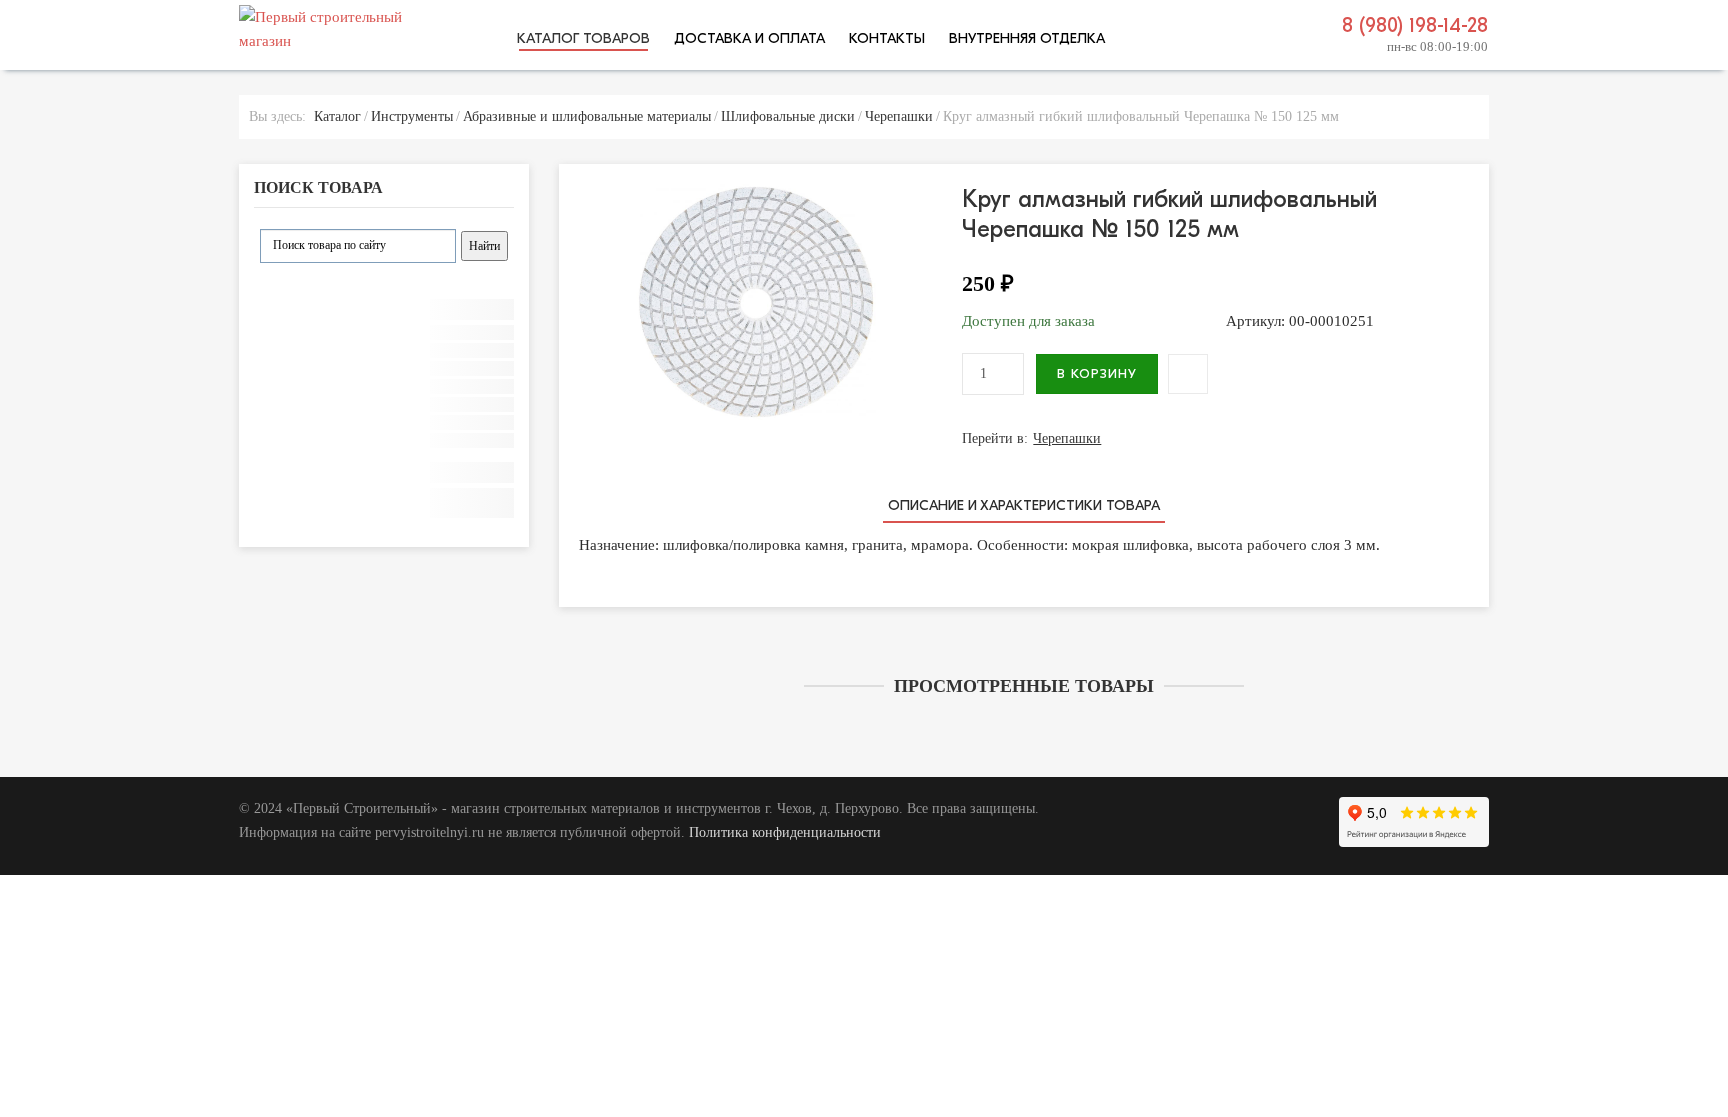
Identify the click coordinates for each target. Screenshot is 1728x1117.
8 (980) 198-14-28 (1415, 25)
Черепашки (899, 116)
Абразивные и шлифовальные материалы (587, 116)
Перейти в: (1031, 438)
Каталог (337, 116)
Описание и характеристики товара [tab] (1024, 505)
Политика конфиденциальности (785, 832)
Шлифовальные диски (788, 116)
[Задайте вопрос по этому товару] (1188, 374)
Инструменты (412, 116)
